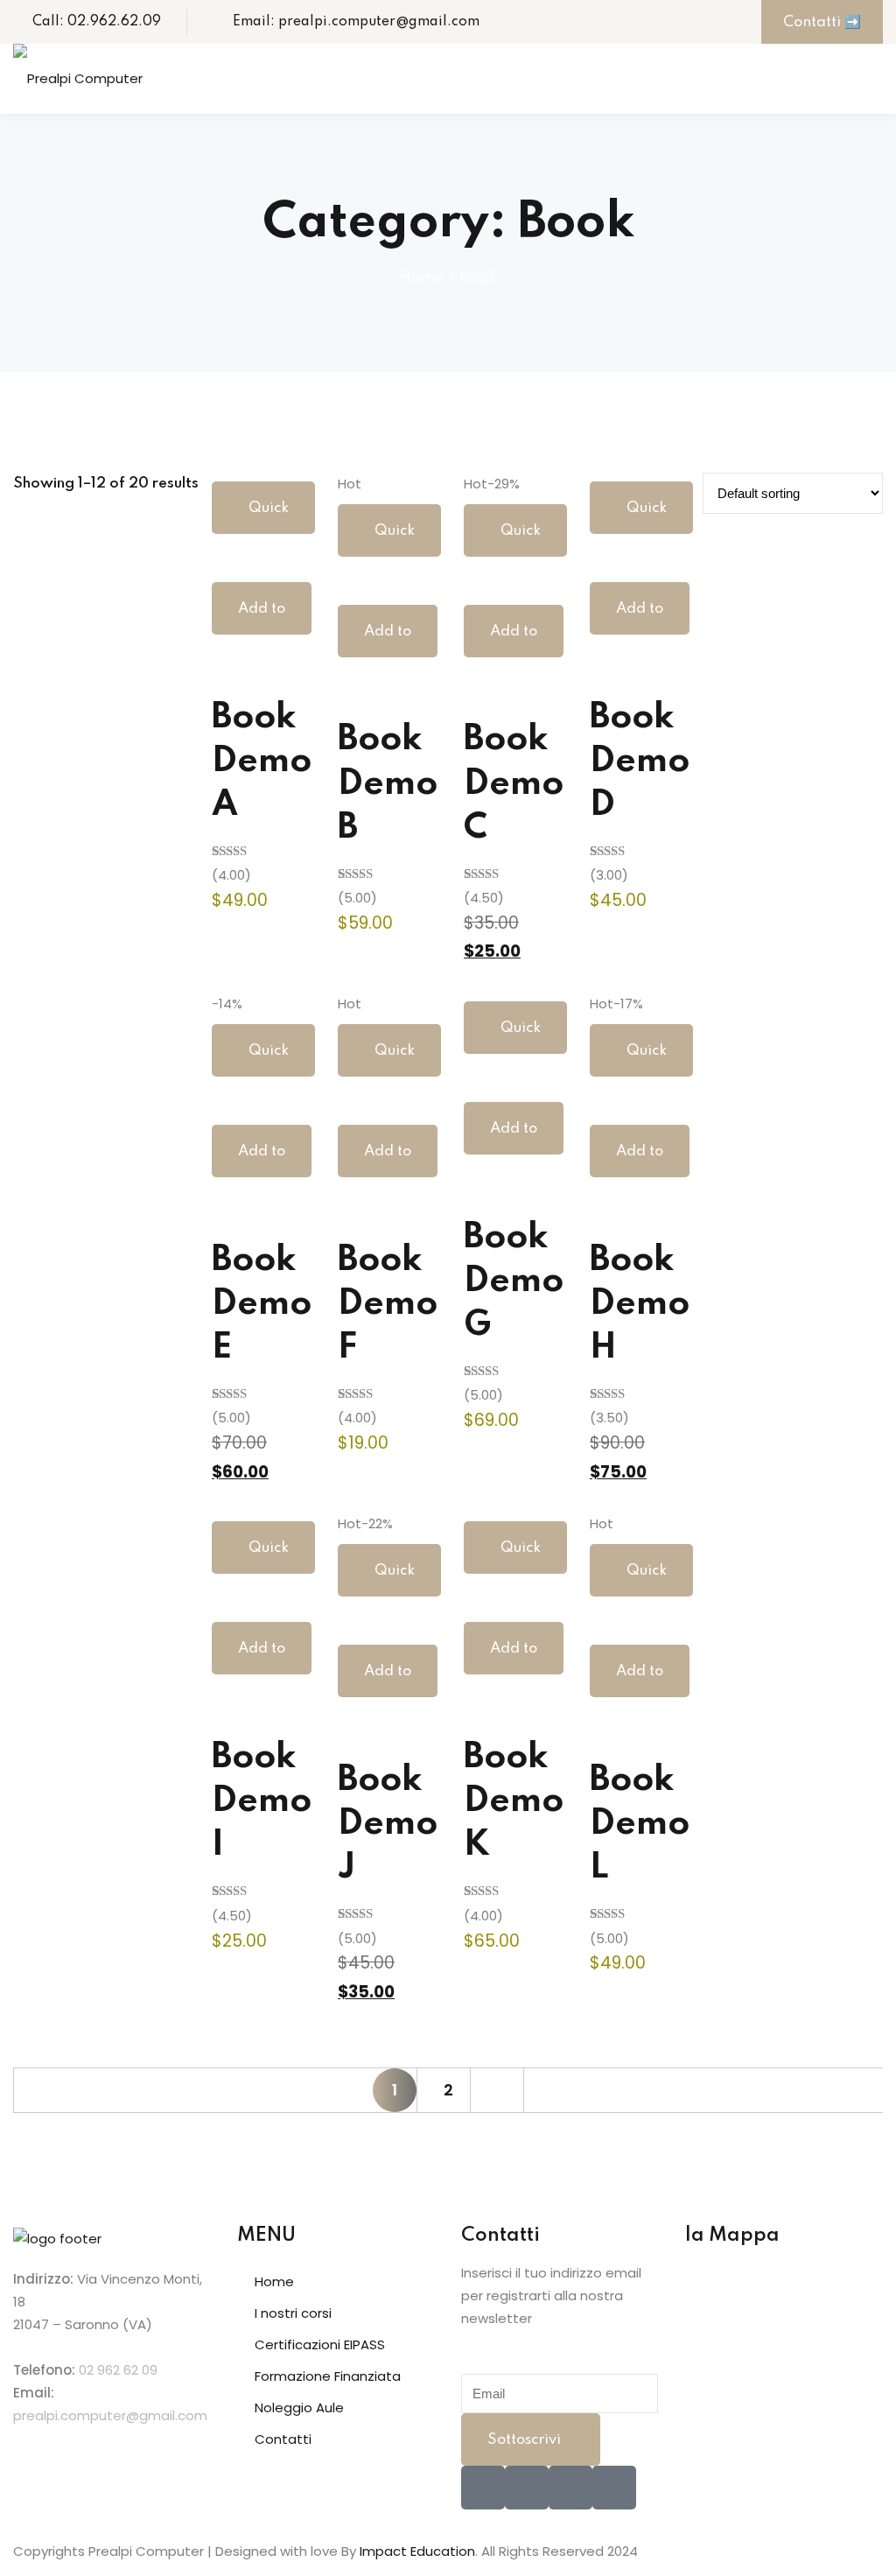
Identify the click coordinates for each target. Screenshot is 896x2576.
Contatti (283, 2439)
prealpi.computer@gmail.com (110, 2415)
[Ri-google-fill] (614, 2488)
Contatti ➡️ (822, 22)
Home (422, 278)
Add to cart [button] (262, 618)
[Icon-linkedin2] (527, 2488)
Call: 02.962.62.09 (97, 22)
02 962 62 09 (118, 2370)
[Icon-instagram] (570, 2488)
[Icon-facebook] (483, 2488)
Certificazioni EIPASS (320, 2344)
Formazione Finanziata (328, 2376)
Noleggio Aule (299, 2408)
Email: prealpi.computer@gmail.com (356, 22)
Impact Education (417, 2551)
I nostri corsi (293, 2313)
